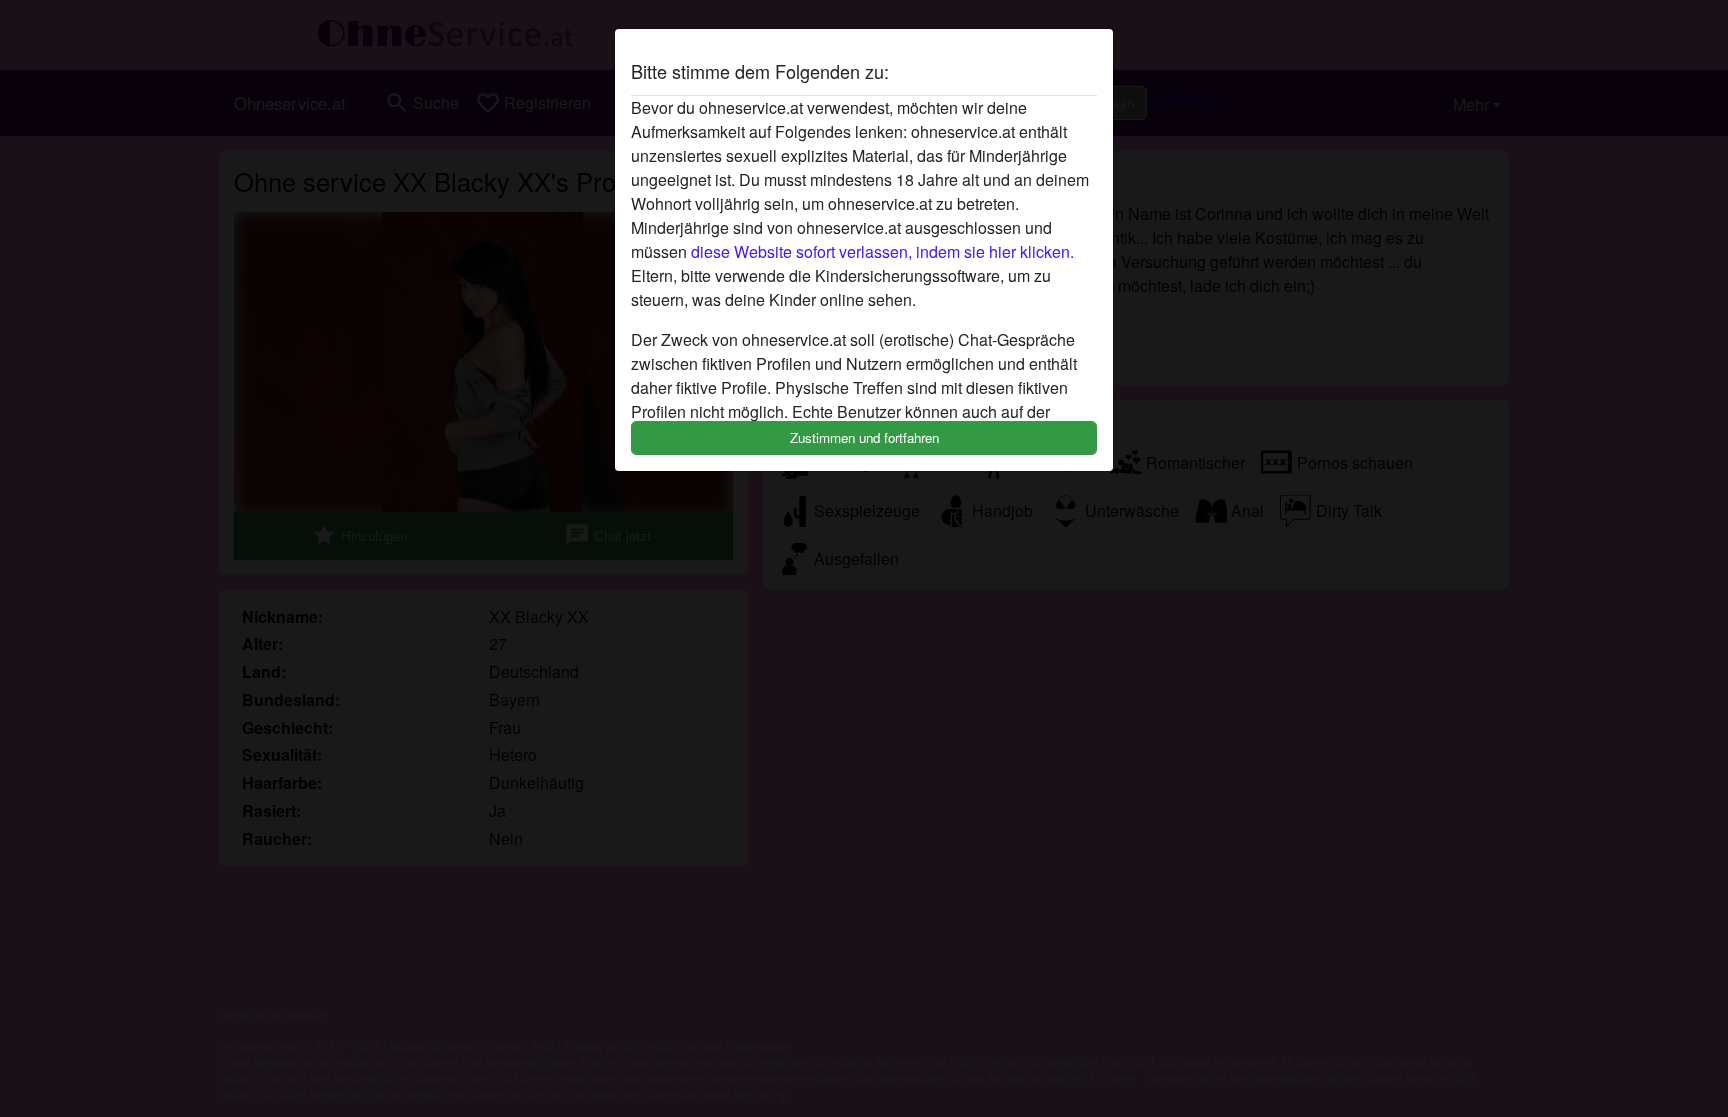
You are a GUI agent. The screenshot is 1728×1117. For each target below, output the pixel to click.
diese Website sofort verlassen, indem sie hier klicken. (882, 251)
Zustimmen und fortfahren (864, 437)
